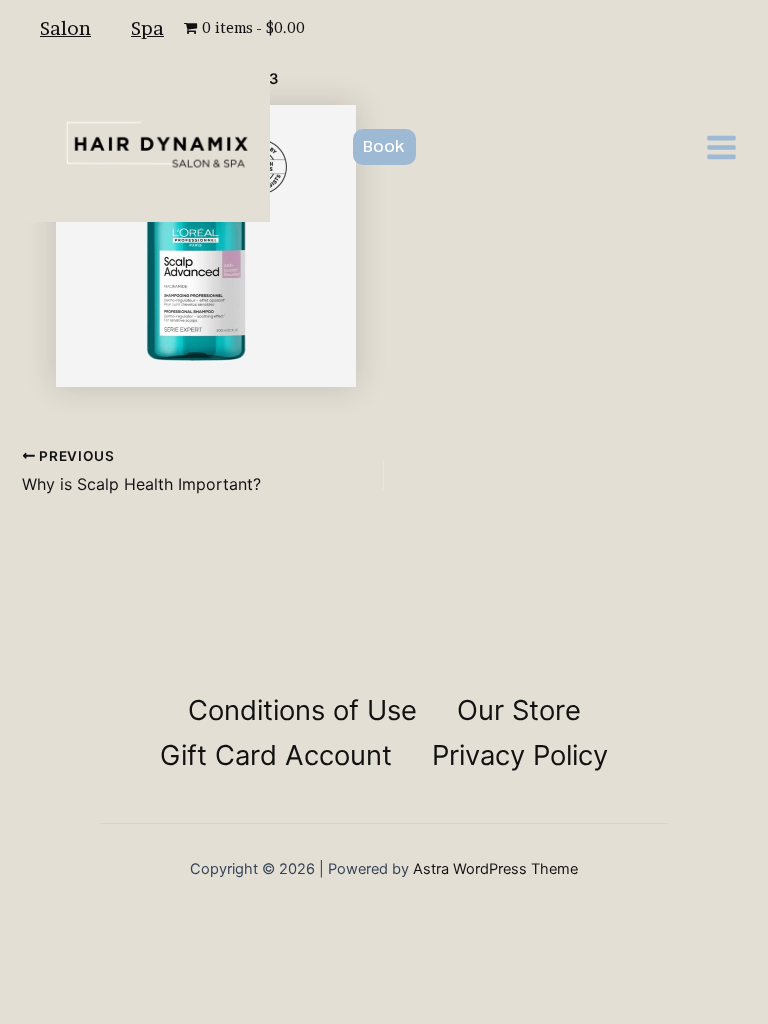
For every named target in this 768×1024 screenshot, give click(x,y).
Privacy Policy (520, 755)
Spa (147, 28)
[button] (384, 147)
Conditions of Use (302, 710)
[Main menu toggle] (721, 147)
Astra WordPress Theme (495, 869)
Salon (65, 28)
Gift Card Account (276, 755)
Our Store (519, 710)
